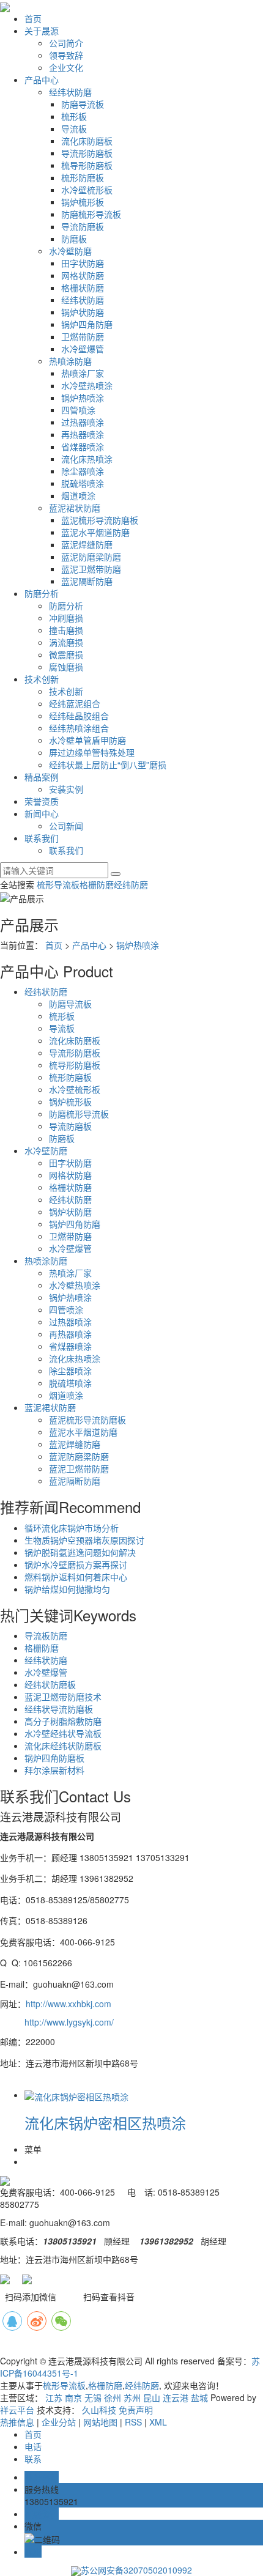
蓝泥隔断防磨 (87, 581)
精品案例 (42, 777)
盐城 (199, 2397)
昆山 (152, 2397)
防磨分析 (42, 593)
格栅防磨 (97, 884)
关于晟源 (42, 31)
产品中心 (42, 80)
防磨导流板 (83, 104)
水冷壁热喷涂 (87, 385)
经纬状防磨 (70, 92)
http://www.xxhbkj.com (69, 2004)
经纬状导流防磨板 (59, 1709)
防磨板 (74, 239)
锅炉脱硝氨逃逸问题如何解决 (80, 1552)
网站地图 (100, 2422)
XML (158, 2422)
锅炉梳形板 (83, 202)
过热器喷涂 (83, 422)
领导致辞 (66, 55)
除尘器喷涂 (83, 471)
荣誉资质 (42, 801)
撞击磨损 (66, 630)
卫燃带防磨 (83, 336)
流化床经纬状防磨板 (63, 1745)
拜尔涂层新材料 (54, 1770)
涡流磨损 (66, 642)
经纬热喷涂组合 (79, 728)
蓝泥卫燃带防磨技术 (63, 1697)
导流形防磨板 (87, 153)
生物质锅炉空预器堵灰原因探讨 (84, 1540)
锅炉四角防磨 (87, 324)
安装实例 (66, 789)
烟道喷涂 (78, 495)
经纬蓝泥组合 (75, 703)
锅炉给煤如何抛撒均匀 (67, 1589)
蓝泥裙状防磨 (75, 508)
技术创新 (42, 679)
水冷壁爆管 (83, 349)
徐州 (113, 2397)
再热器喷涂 (83, 434)
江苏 (54, 2397)
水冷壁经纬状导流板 (63, 1733)
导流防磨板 (83, 226)
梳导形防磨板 (87, 165)
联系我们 (42, 838)
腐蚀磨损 (66, 667)
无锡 (93, 2397)
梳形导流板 (58, 884)
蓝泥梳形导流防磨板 (100, 520)
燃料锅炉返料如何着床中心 (76, 1577)
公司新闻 (66, 826)
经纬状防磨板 (50, 1684)
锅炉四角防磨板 (54, 1758)
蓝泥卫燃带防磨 (91, 569)
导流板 (74, 128)
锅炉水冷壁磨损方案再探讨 (76, 1564)
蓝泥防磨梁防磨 (91, 557)
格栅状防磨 (83, 287)
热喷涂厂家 (83, 373)
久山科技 (99, 2410)
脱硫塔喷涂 (83, 483)
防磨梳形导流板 (91, 214)
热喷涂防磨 (70, 361)
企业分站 (59, 2422)
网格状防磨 (83, 275)
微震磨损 (66, 654)
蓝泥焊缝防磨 (87, 544)
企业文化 (66, 67)
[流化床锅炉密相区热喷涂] (76, 2095)
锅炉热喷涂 (83, 398)
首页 (33, 18)
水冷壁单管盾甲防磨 (87, 740)
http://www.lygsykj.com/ (69, 2022)
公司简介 (66, 43)
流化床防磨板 (87, 141)
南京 (73, 2397)
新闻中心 (42, 813)
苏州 (132, 2397)
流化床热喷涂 (87, 459)
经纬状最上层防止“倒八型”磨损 (108, 764)
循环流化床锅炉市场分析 (72, 1528)
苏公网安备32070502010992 (136, 2570)
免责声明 (136, 2410)
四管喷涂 (78, 410)
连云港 (176, 2397)
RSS (133, 2422)
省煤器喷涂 (83, 446)
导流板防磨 (46, 1635)
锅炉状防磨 (83, 312)
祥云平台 (17, 2410)
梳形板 (74, 116)
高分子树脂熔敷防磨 (63, 1721)
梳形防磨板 (83, 177)
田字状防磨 (83, 263)
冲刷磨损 (66, 618)
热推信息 (17, 2422)
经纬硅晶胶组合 (79, 716)
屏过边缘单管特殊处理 (92, 752)
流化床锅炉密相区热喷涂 (105, 2123)
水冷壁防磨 (70, 251)
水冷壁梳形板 (87, 190)
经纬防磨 (131, 884)
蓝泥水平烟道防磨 (95, 532)
